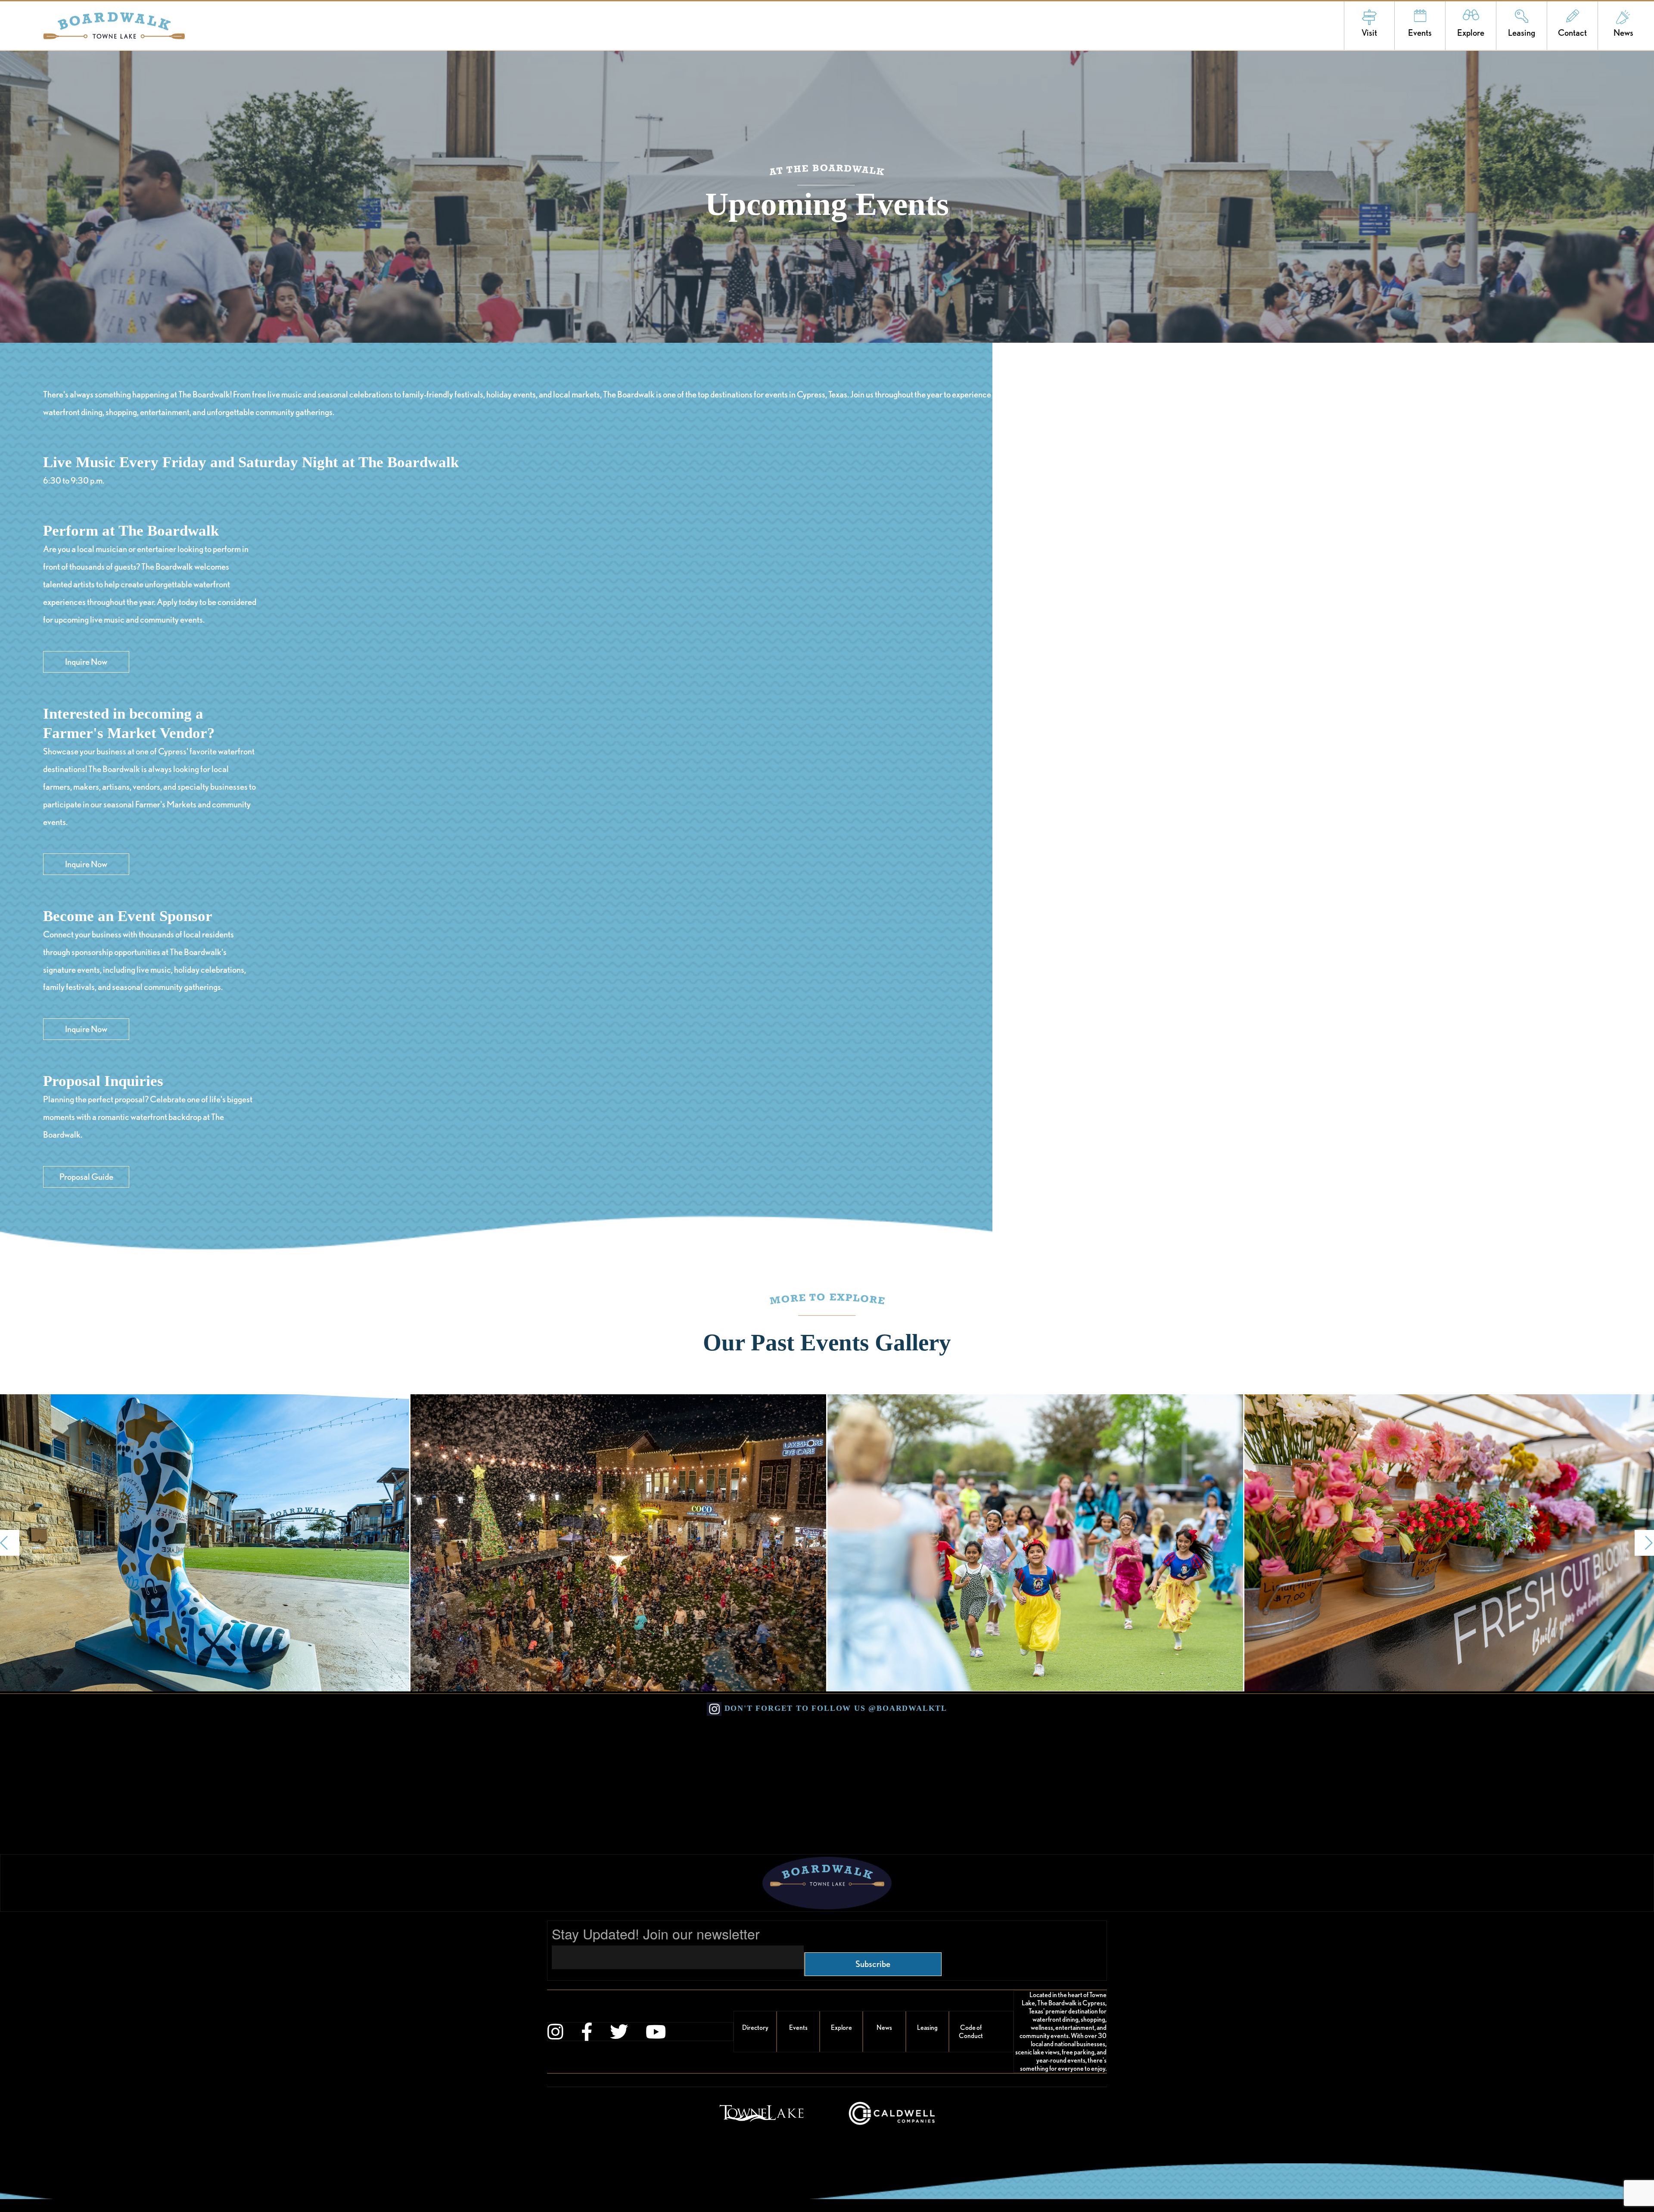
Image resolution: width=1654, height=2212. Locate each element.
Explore (1471, 33)
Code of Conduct (971, 2032)
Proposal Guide (86, 1177)
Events (1420, 33)
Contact (1572, 33)
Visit (1369, 33)
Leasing (1522, 33)
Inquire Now (86, 662)
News (1623, 33)
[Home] (92, 26)
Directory (755, 2027)
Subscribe (873, 1964)
